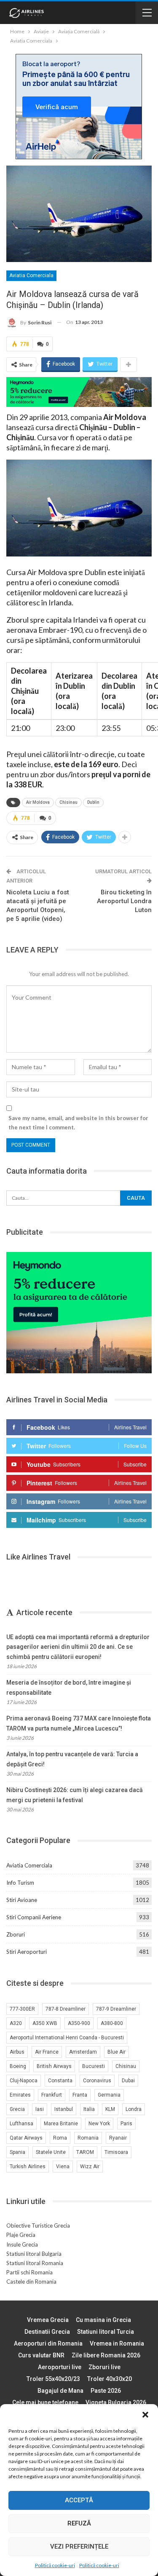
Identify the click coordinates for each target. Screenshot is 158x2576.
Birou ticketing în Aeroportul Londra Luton (124, 901)
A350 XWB (45, 2023)
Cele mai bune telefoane (45, 2402)
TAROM (85, 2152)
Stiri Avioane (22, 1900)
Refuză (79, 2523)
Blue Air (116, 2052)
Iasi (40, 2109)
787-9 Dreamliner (116, 2009)
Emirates (20, 2095)
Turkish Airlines (28, 2167)
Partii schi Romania (29, 2272)
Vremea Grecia (48, 2320)
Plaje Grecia (21, 2235)
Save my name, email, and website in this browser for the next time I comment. (78, 1123)
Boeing (18, 2066)
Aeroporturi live (60, 2367)
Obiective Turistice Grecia (38, 2226)
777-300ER (22, 2009)
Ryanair (118, 2138)
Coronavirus (97, 2081)
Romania (88, 2138)
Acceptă (79, 2500)
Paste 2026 (106, 2391)
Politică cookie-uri (55, 2565)
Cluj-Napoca (24, 2081)
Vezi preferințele (79, 2547)
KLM (110, 2109)
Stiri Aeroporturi (27, 1952)
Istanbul (64, 2109)
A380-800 (112, 2023)
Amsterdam (83, 2052)
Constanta (60, 2081)
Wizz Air (90, 2167)
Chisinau (68, 802)
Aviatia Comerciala (31, 276)
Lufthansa (21, 2124)
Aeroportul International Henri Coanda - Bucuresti (67, 2038)
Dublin (93, 802)
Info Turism (20, 1883)
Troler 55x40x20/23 (53, 2379)
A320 (16, 2023)
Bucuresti (94, 2066)
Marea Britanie (61, 2124)
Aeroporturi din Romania (48, 2343)
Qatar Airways (26, 2138)
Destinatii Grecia (47, 2332)
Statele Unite (51, 2152)
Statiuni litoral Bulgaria (34, 2254)
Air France (47, 2052)
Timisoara (116, 2152)
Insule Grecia (22, 2244)
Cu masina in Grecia (103, 2320)
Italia (89, 2109)
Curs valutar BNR (41, 2355)
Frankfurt (52, 2095)
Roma (60, 2138)
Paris (126, 2124)
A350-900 (79, 2023)
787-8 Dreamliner (66, 2009)
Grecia (17, 2109)
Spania (17, 2152)
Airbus (17, 2052)
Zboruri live (104, 2367)
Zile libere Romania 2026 (106, 2355)
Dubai (128, 2081)
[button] (145, 2415)
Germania (109, 2095)
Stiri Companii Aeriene (34, 1917)
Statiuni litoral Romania (35, 2263)
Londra (134, 2109)
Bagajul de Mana (60, 2391)
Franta (80, 2095)
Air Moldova (38, 802)
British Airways (54, 2066)
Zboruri (16, 1934)
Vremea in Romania (117, 2343)
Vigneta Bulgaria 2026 (116, 2402)
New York (99, 2124)
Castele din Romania (31, 2282)
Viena (63, 2167)
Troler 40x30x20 (110, 2379)
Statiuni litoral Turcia (106, 2332)
